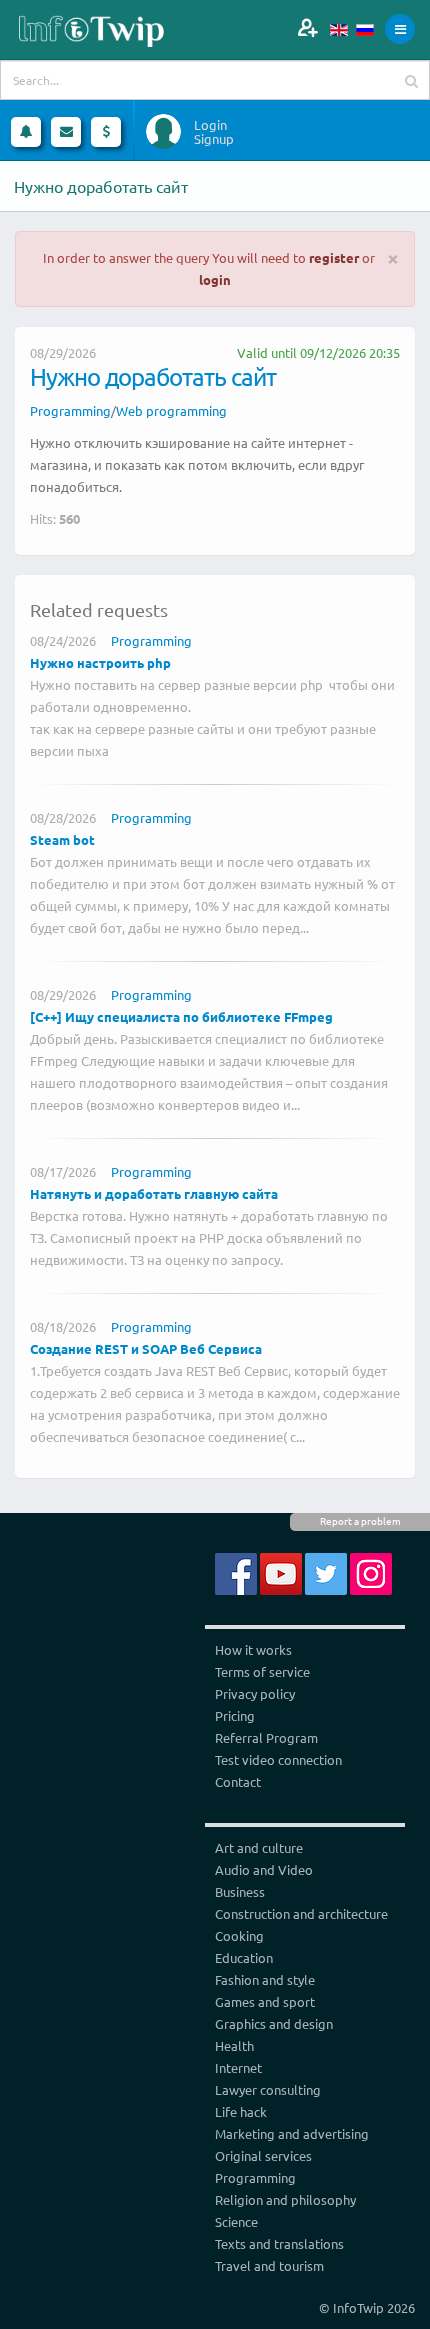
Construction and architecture (301, 1913)
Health (234, 2045)
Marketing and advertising (292, 2133)
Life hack (241, 2111)
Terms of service (262, 1671)
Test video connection (278, 1759)
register (334, 257)
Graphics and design (274, 2023)
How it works (253, 1649)
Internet (238, 2067)
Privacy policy (255, 1693)
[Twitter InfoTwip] (326, 1572)
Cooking (239, 1935)
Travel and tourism (269, 2265)
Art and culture (259, 1847)
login (215, 279)
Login (210, 125)
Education (244, 1957)
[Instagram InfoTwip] (371, 1572)
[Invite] (307, 27)
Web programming (171, 410)
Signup (214, 139)
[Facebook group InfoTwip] (236, 1572)
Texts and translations (279, 2243)
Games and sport (265, 2001)
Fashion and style (265, 1979)
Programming (70, 410)
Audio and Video (264, 1869)
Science (236, 2221)
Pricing (235, 1715)
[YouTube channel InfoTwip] (281, 1572)
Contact (238, 1781)
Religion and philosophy (285, 2199)
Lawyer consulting (268, 2089)
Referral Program (266, 1737)
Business (240, 1891)
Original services (263, 2155)
